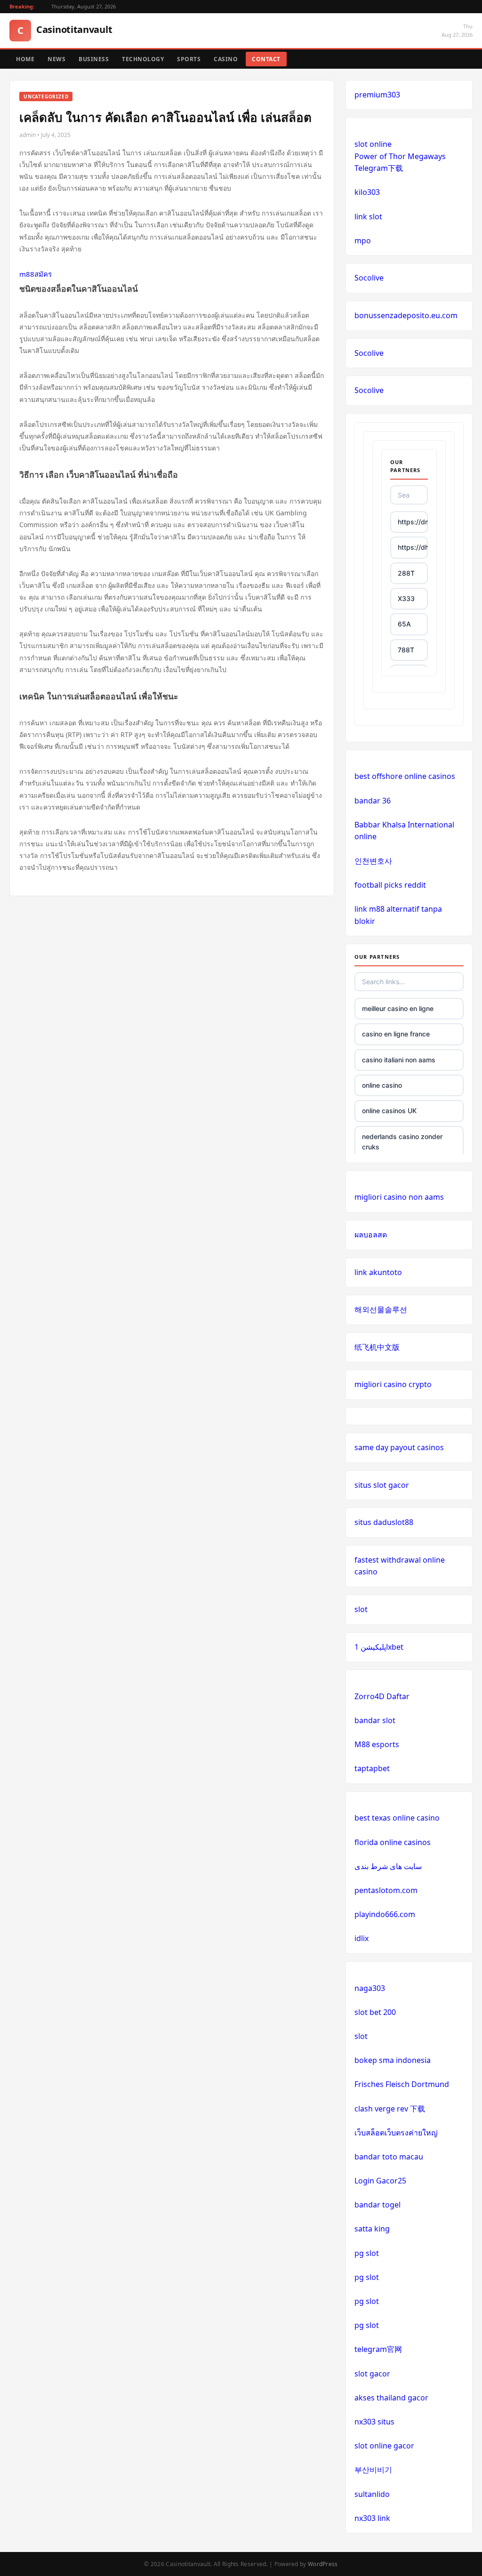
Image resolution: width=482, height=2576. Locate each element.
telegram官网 (378, 2349)
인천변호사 (373, 861)
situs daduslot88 (384, 1522)
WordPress (323, 2564)
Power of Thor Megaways (400, 156)
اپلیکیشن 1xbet (379, 1647)
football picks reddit (390, 885)
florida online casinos (393, 1842)
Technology (143, 59)
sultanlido (372, 2494)
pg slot (367, 2253)
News (56, 59)
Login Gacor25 (380, 2181)
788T (406, 650)
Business (94, 59)
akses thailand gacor (391, 2398)
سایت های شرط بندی (388, 1866)
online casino (382, 1085)
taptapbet (372, 1768)
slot (361, 1609)
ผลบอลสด (371, 1235)
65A (404, 624)
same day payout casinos (399, 1447)
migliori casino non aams (399, 1197)
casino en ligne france (396, 1034)
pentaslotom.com (386, 1890)
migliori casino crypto (393, 1384)
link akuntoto (378, 1272)
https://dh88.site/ (413, 547)
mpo (363, 241)
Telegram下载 (379, 168)
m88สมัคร (36, 274)
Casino (226, 59)
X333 (406, 598)
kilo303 (367, 192)
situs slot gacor (382, 1485)
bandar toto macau (389, 2157)
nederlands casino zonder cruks (402, 1142)
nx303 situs (374, 2422)
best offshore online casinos (405, 776)
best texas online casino (397, 1818)
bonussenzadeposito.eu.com (406, 315)
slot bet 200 (375, 2012)
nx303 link (372, 2518)
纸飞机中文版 (377, 1347)
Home (25, 59)
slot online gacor (384, 2446)
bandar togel (378, 2205)
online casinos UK (389, 1111)
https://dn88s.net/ (413, 522)
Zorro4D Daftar (382, 1696)
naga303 (370, 1988)
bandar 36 (373, 801)
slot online (373, 144)
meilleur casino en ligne (398, 1008)
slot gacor (372, 2374)
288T (406, 573)
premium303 (377, 95)
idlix (361, 1938)
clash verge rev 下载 (390, 2109)
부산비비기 (373, 2470)
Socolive (369, 278)
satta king (372, 2229)
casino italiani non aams (399, 1060)
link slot (368, 217)
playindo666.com (385, 1914)
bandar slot (375, 1720)
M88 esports (377, 1744)
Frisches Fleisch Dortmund (402, 2084)
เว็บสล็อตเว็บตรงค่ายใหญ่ (396, 2133)
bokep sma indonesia (393, 2060)
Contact (266, 59)
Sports (189, 59)
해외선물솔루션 (381, 1309)
